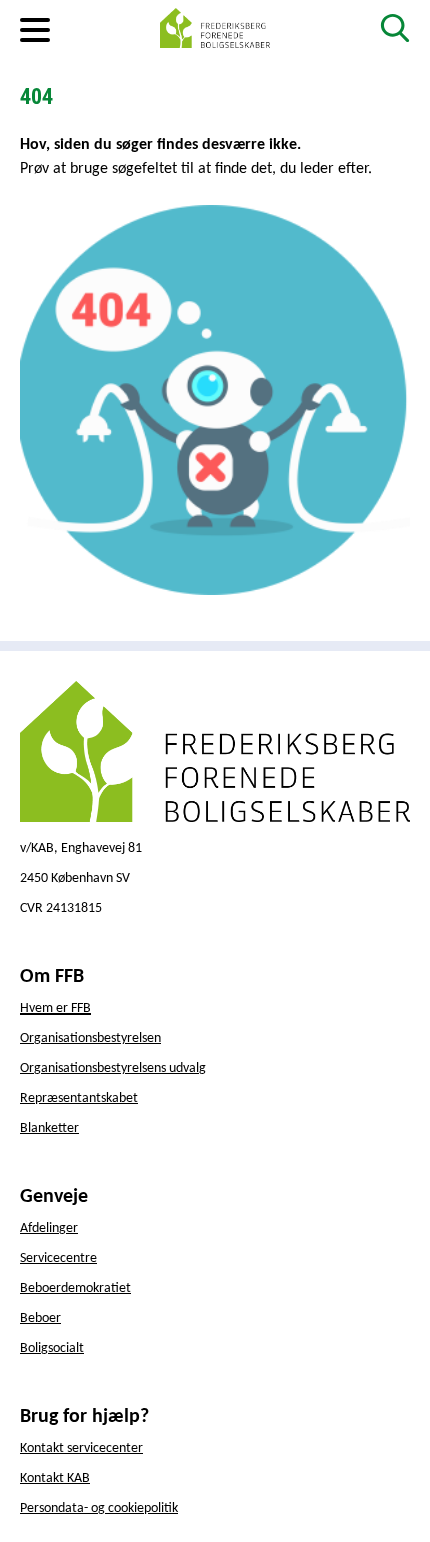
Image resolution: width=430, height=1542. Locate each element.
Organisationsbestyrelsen (90, 1038)
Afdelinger (49, 1228)
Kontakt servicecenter (81, 1448)
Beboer (40, 1318)
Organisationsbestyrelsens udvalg (113, 1068)
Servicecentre (58, 1258)
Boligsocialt (52, 1348)
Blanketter (49, 1128)
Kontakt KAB (55, 1478)
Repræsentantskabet (79, 1098)
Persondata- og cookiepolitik (99, 1508)
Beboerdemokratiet (75, 1288)
